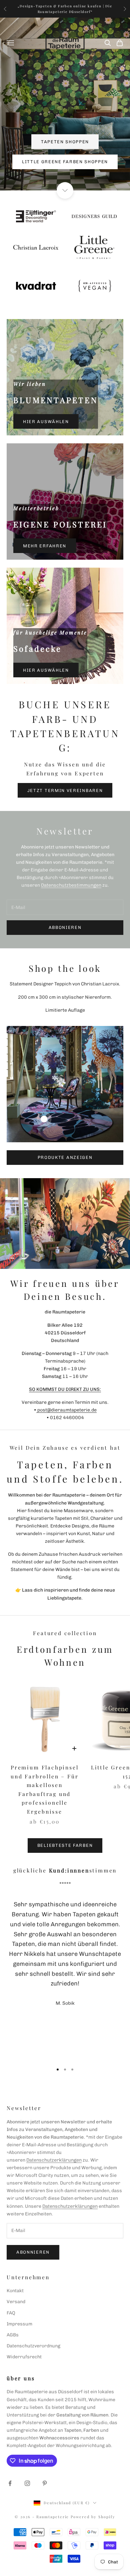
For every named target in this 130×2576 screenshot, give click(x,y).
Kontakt (15, 2291)
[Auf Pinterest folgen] (45, 2483)
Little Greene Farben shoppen (65, 162)
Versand (16, 2302)
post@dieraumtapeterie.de (66, 1410)
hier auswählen (46, 422)
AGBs (13, 2335)
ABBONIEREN (65, 927)
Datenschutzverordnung (33, 2346)
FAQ (11, 2313)
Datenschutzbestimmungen (71, 885)
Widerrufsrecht (24, 2357)
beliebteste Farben (65, 1845)
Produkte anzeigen (65, 1157)
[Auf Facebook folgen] (10, 2483)
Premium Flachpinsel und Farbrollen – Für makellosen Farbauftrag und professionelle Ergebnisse (44, 1789)
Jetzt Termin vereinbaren (65, 790)
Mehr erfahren (45, 546)
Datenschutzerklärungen (54, 2160)
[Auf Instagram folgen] (27, 2483)
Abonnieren (33, 2252)
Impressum (19, 2324)
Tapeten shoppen (65, 142)
